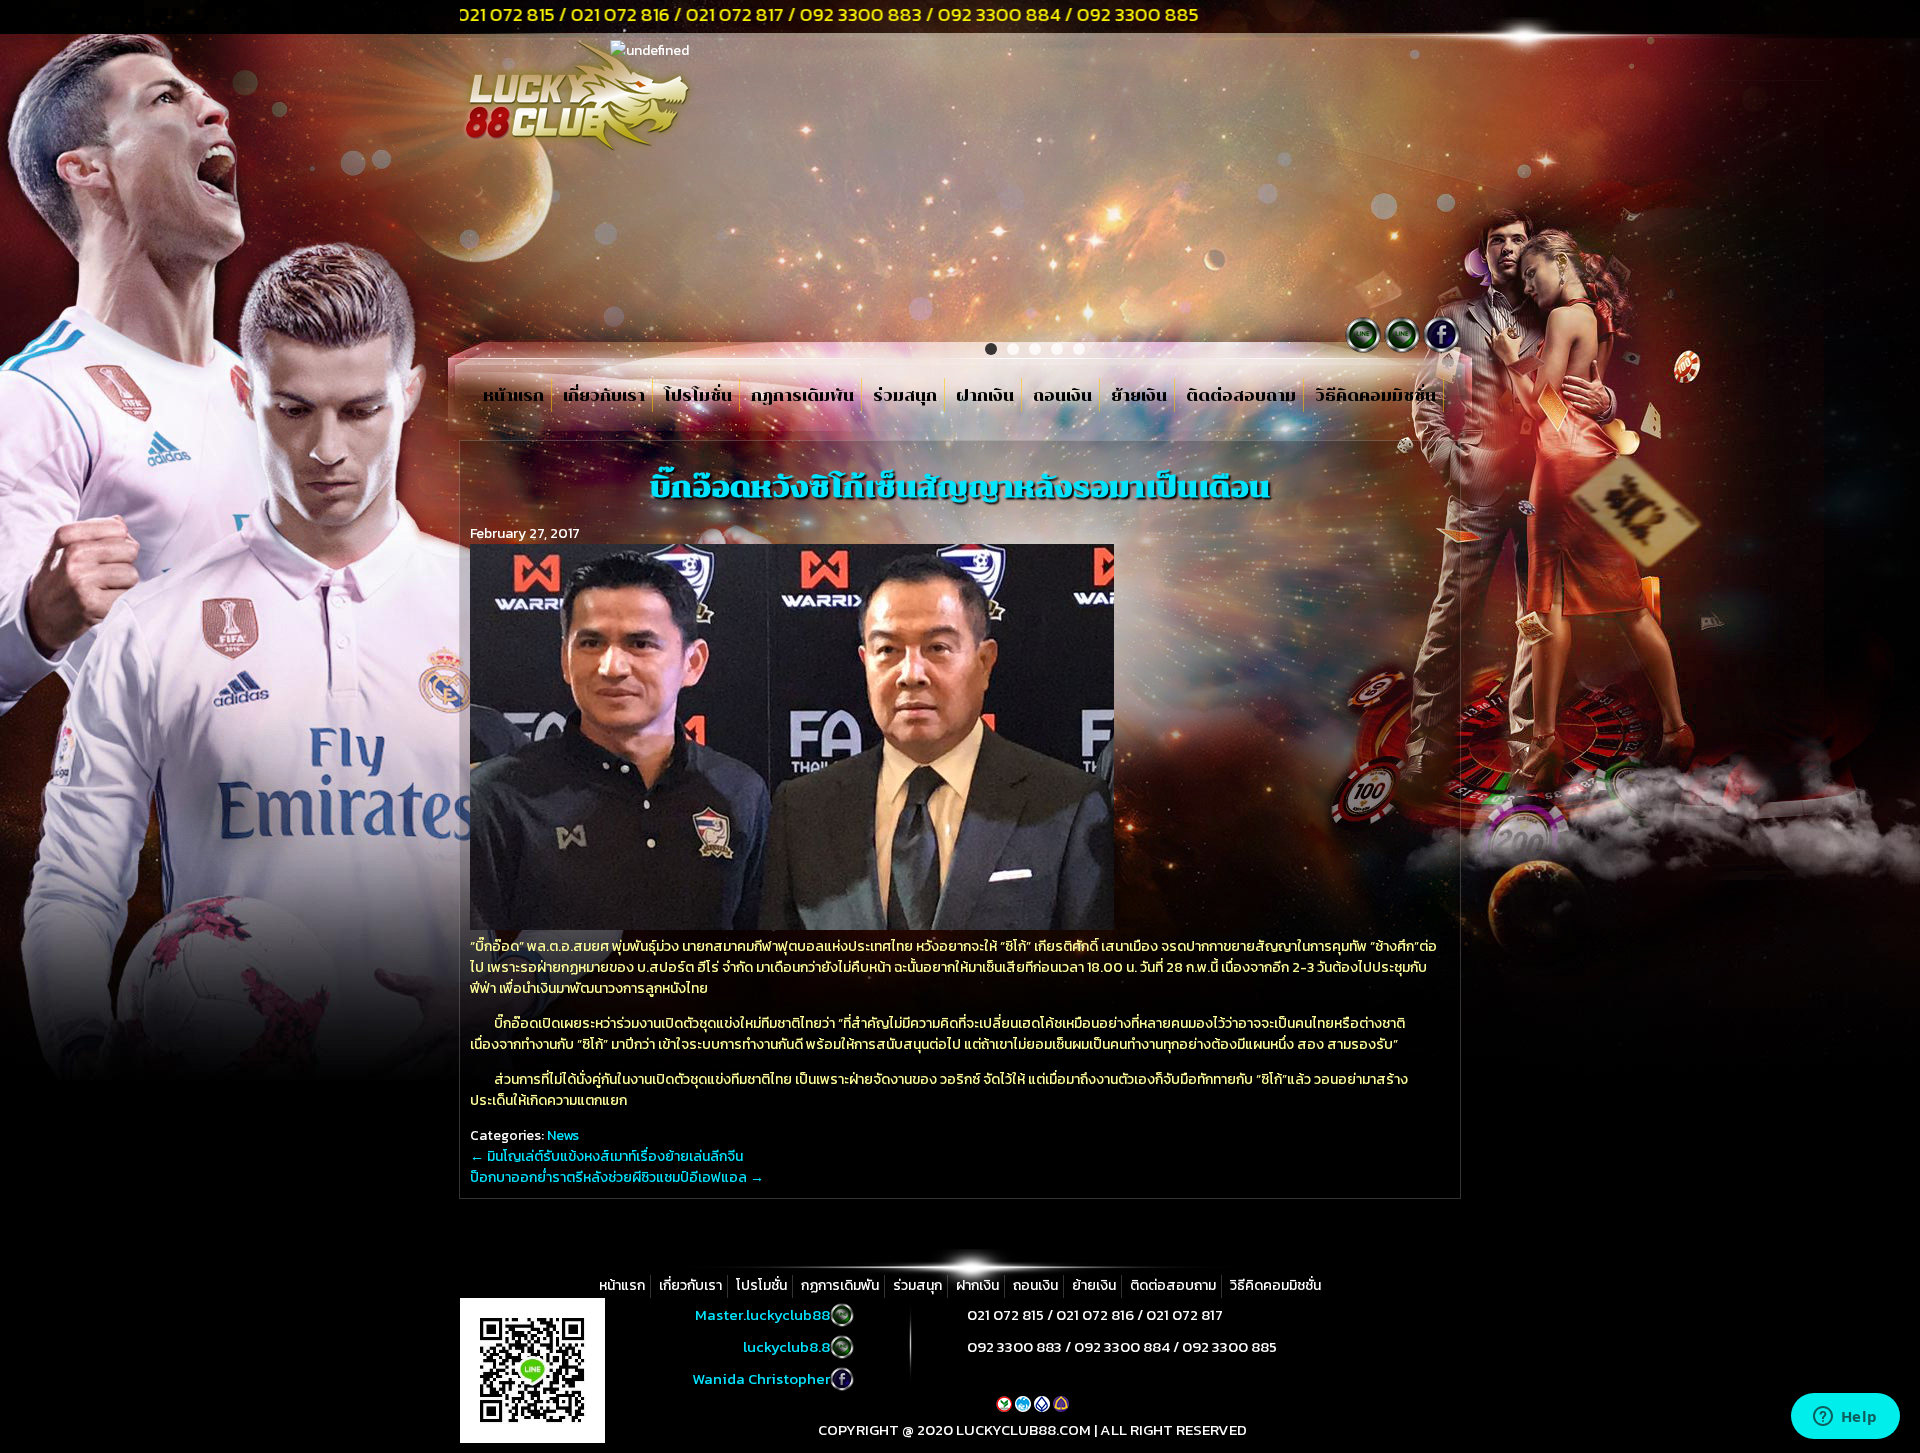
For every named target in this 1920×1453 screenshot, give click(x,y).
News (563, 1135)
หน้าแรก (513, 396)
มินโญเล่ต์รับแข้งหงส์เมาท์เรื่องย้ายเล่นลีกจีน (606, 1156)
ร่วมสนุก (905, 396)
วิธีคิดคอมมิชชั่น (1375, 396)
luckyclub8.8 (786, 1346)
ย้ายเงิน (1139, 396)
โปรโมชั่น (698, 396)
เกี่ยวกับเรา (604, 396)
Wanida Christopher (761, 1378)
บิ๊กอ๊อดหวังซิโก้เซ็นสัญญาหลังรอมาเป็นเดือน (960, 487)
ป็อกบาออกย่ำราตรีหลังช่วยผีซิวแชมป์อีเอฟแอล (617, 1177)
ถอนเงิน (1062, 396)
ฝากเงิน (985, 396)
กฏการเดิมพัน (802, 396)
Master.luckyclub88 (762, 1314)
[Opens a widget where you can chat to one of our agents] (1845, 1418)
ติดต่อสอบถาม (1241, 396)
